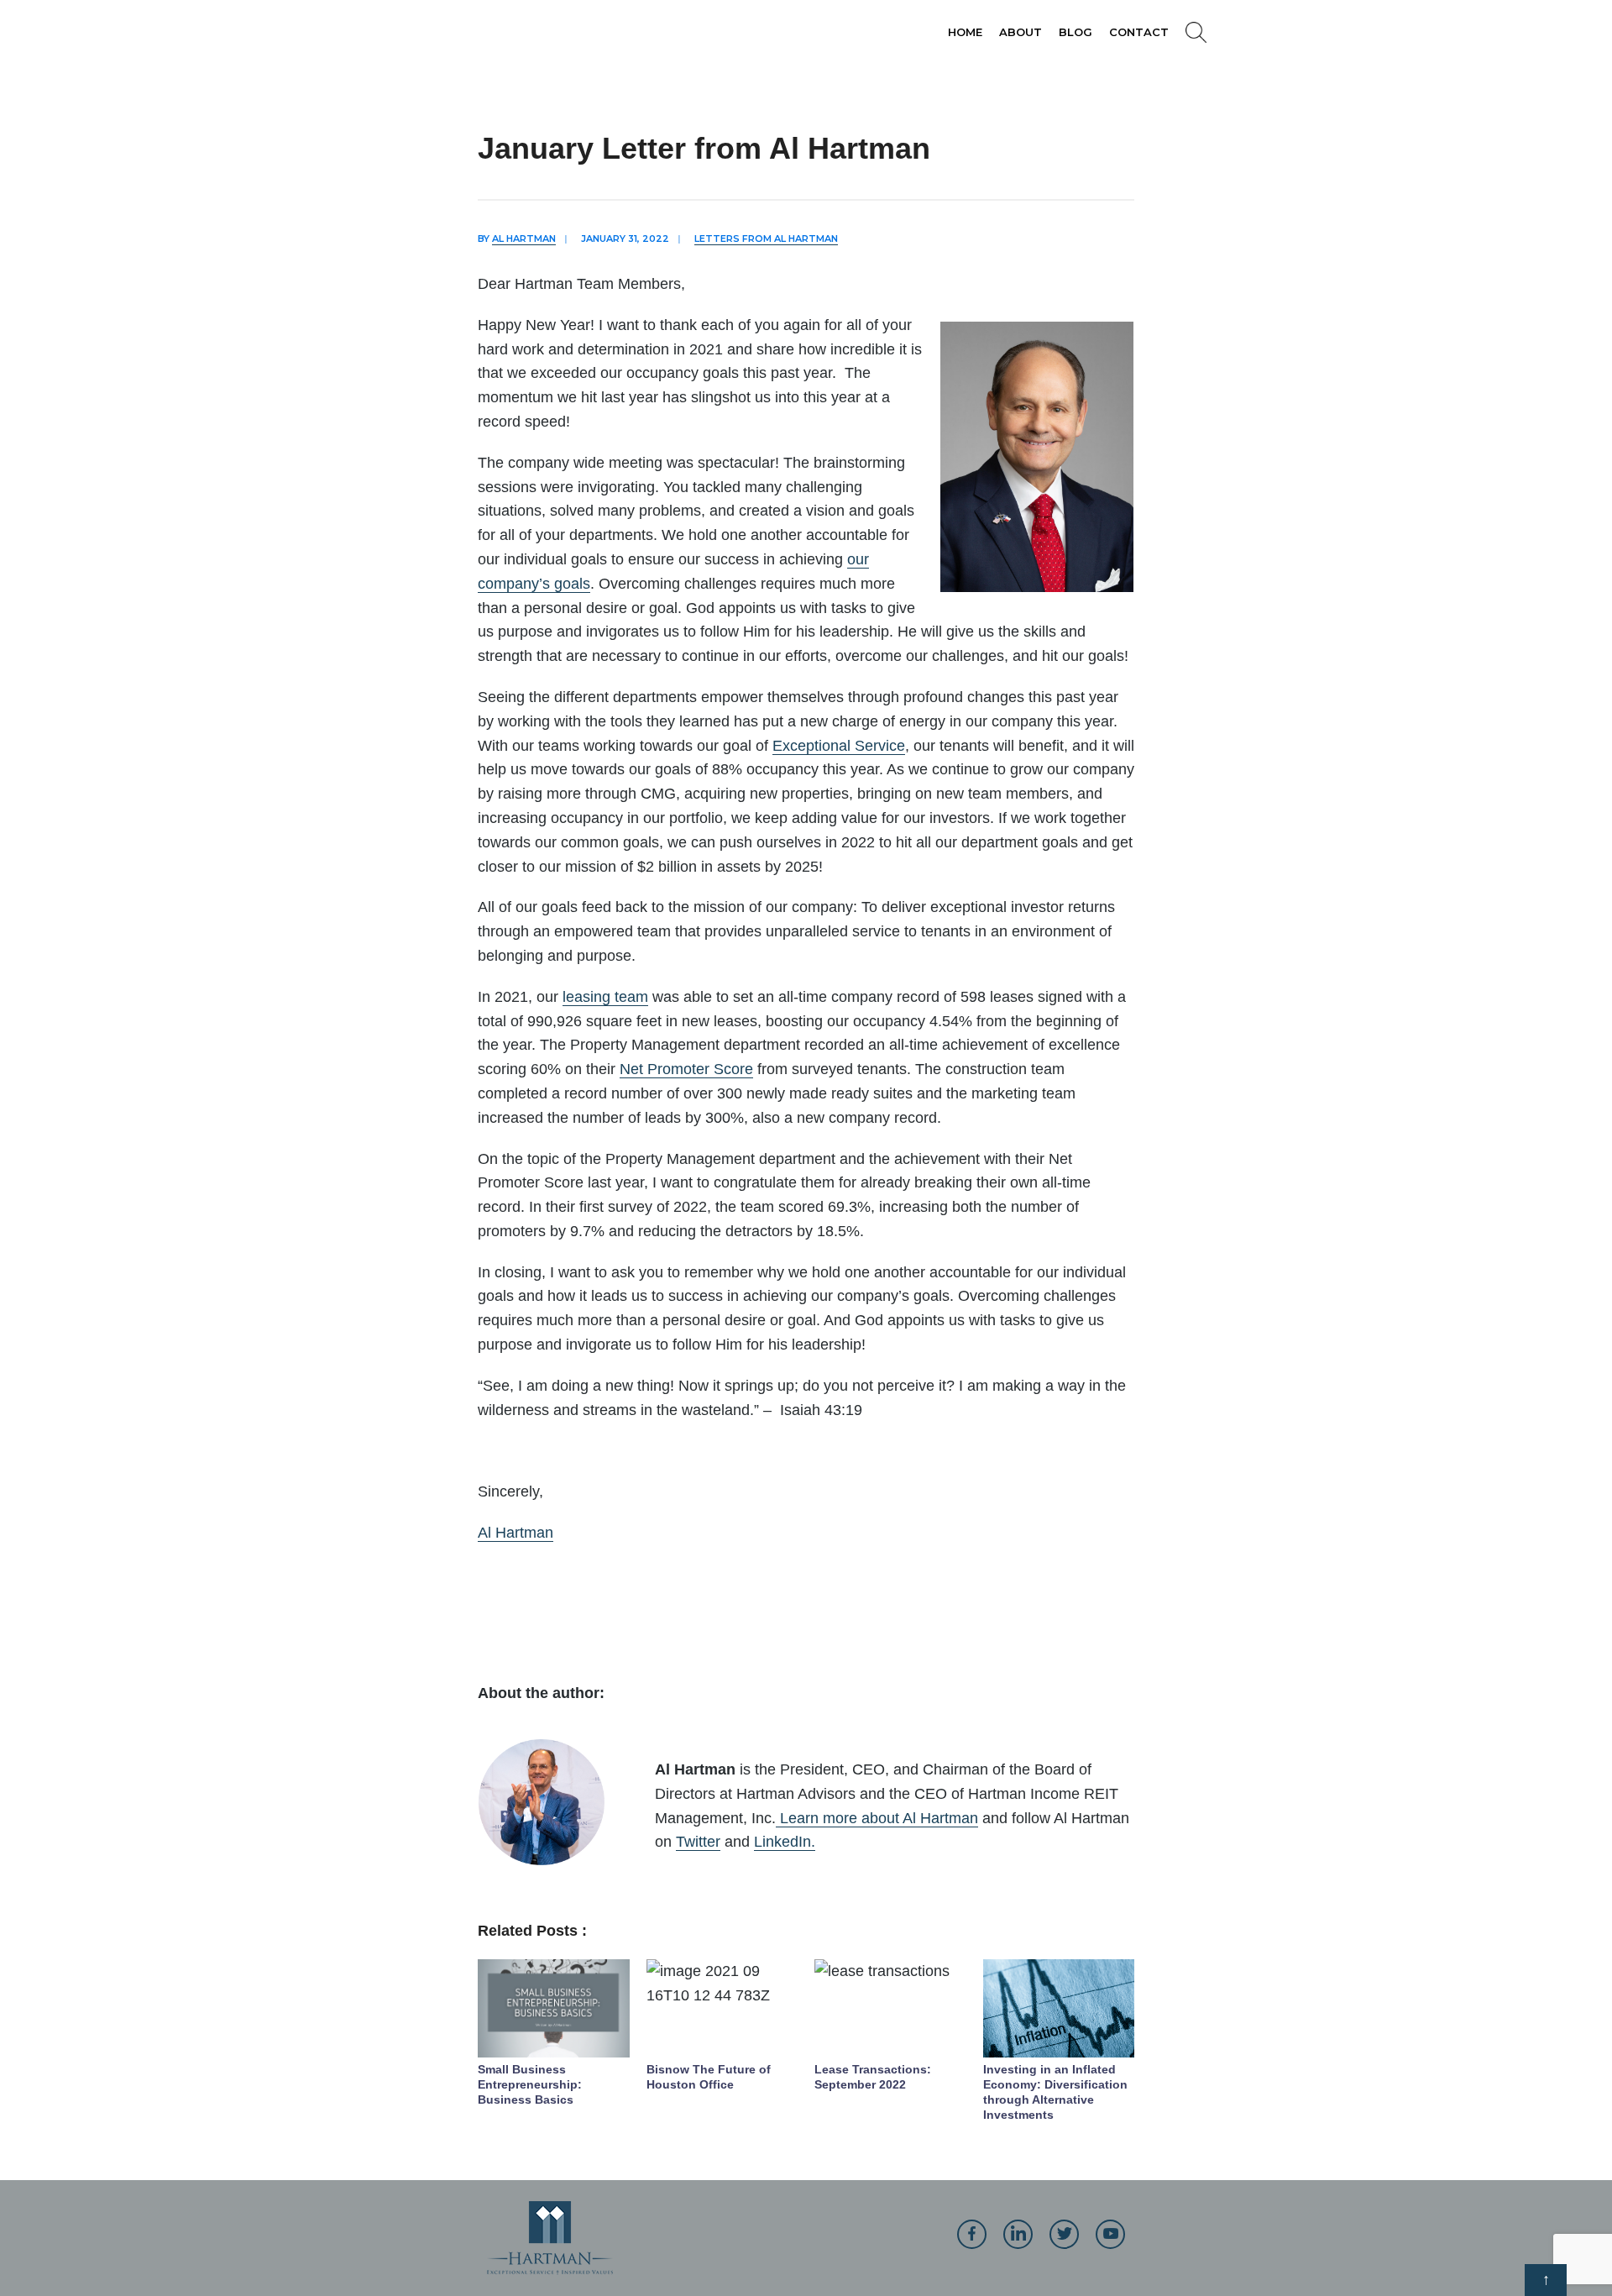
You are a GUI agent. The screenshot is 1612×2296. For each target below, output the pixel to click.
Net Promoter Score (686, 1069)
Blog (1076, 32)
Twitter (698, 1842)
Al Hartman (524, 239)
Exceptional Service (839, 746)
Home (965, 32)
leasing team (605, 997)
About (1021, 32)
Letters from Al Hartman (766, 239)
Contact (1139, 32)
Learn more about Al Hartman (877, 1818)
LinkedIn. (785, 1842)
